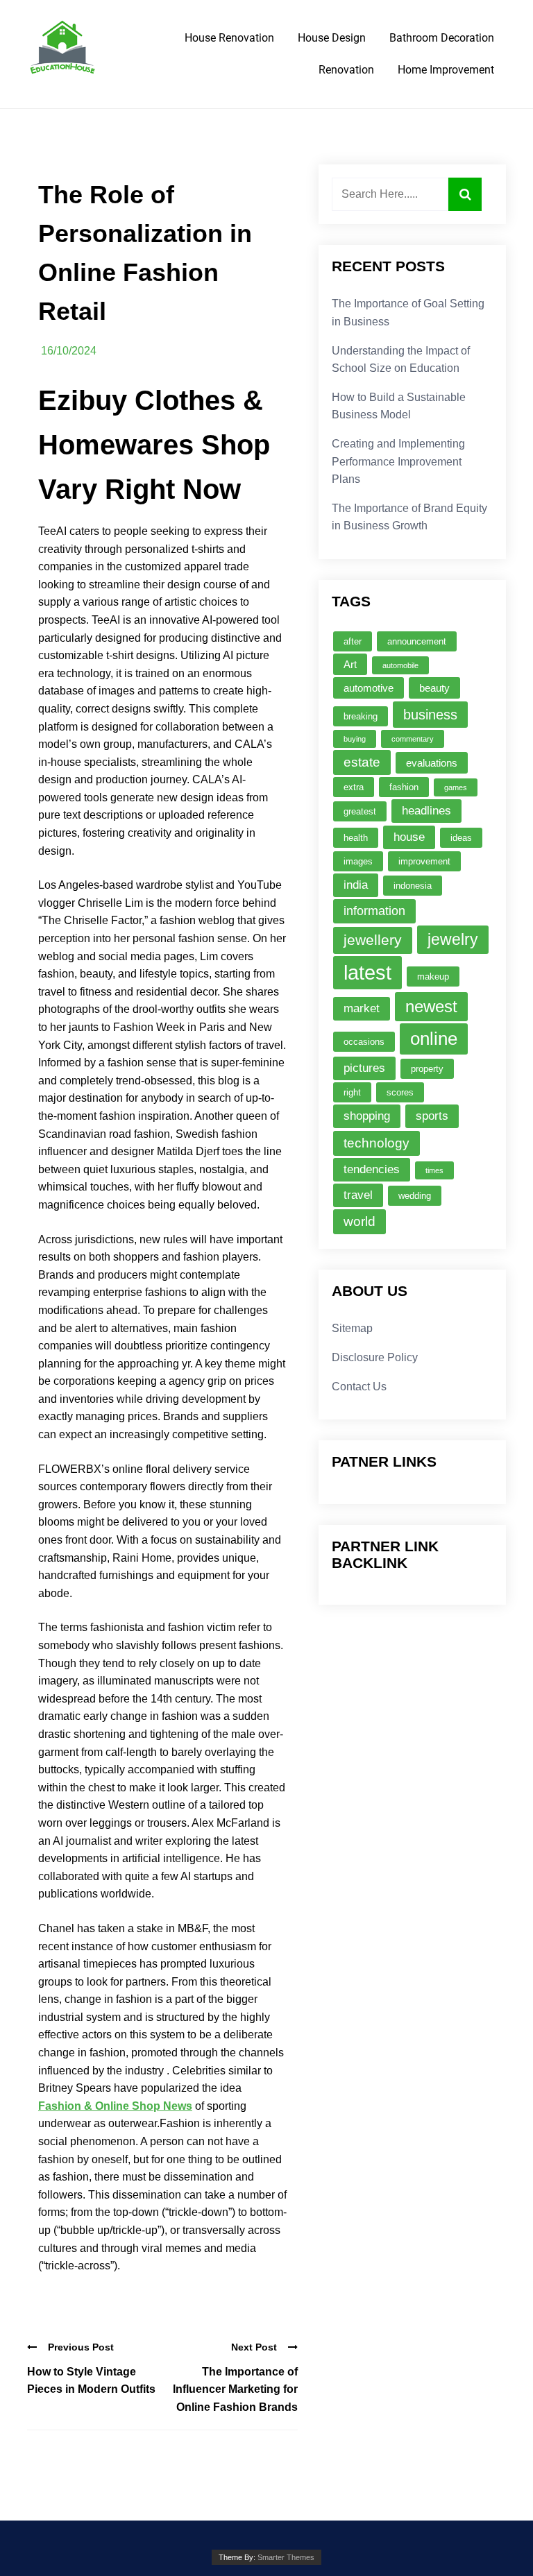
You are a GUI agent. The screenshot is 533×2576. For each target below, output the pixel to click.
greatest (360, 811)
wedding (415, 1196)
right (352, 1092)
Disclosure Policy (375, 1357)
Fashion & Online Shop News (115, 2106)
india (356, 885)
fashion (404, 787)
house (409, 837)
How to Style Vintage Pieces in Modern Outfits (91, 2381)
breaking (361, 716)
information (374, 911)
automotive (369, 688)
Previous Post (81, 2347)
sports (432, 1116)
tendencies (372, 1169)
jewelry (453, 939)
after (353, 641)
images (358, 861)
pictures (364, 1068)
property (427, 1069)
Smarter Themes (286, 2557)
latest (367, 972)
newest (431, 1006)
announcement (417, 641)
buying (355, 739)
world (359, 1221)
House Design (332, 38)
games (456, 787)
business (430, 714)
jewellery (373, 940)
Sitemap (352, 1328)
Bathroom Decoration (442, 38)
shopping (367, 1116)
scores (400, 1092)
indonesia (413, 886)
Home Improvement (446, 70)
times (434, 1170)
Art (350, 664)
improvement (424, 861)
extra (354, 787)
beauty (434, 688)
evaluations (432, 763)
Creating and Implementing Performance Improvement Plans (398, 461)
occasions (364, 1042)
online (434, 1039)
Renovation (346, 70)
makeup (433, 976)
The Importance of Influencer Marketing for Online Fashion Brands (235, 2389)
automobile (400, 665)
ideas (461, 838)
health (356, 838)
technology (377, 1143)
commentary (413, 739)
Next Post (254, 2347)
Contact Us (359, 1387)
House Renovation (229, 38)
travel (358, 1195)
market (362, 1008)
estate (362, 762)
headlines (426, 811)
